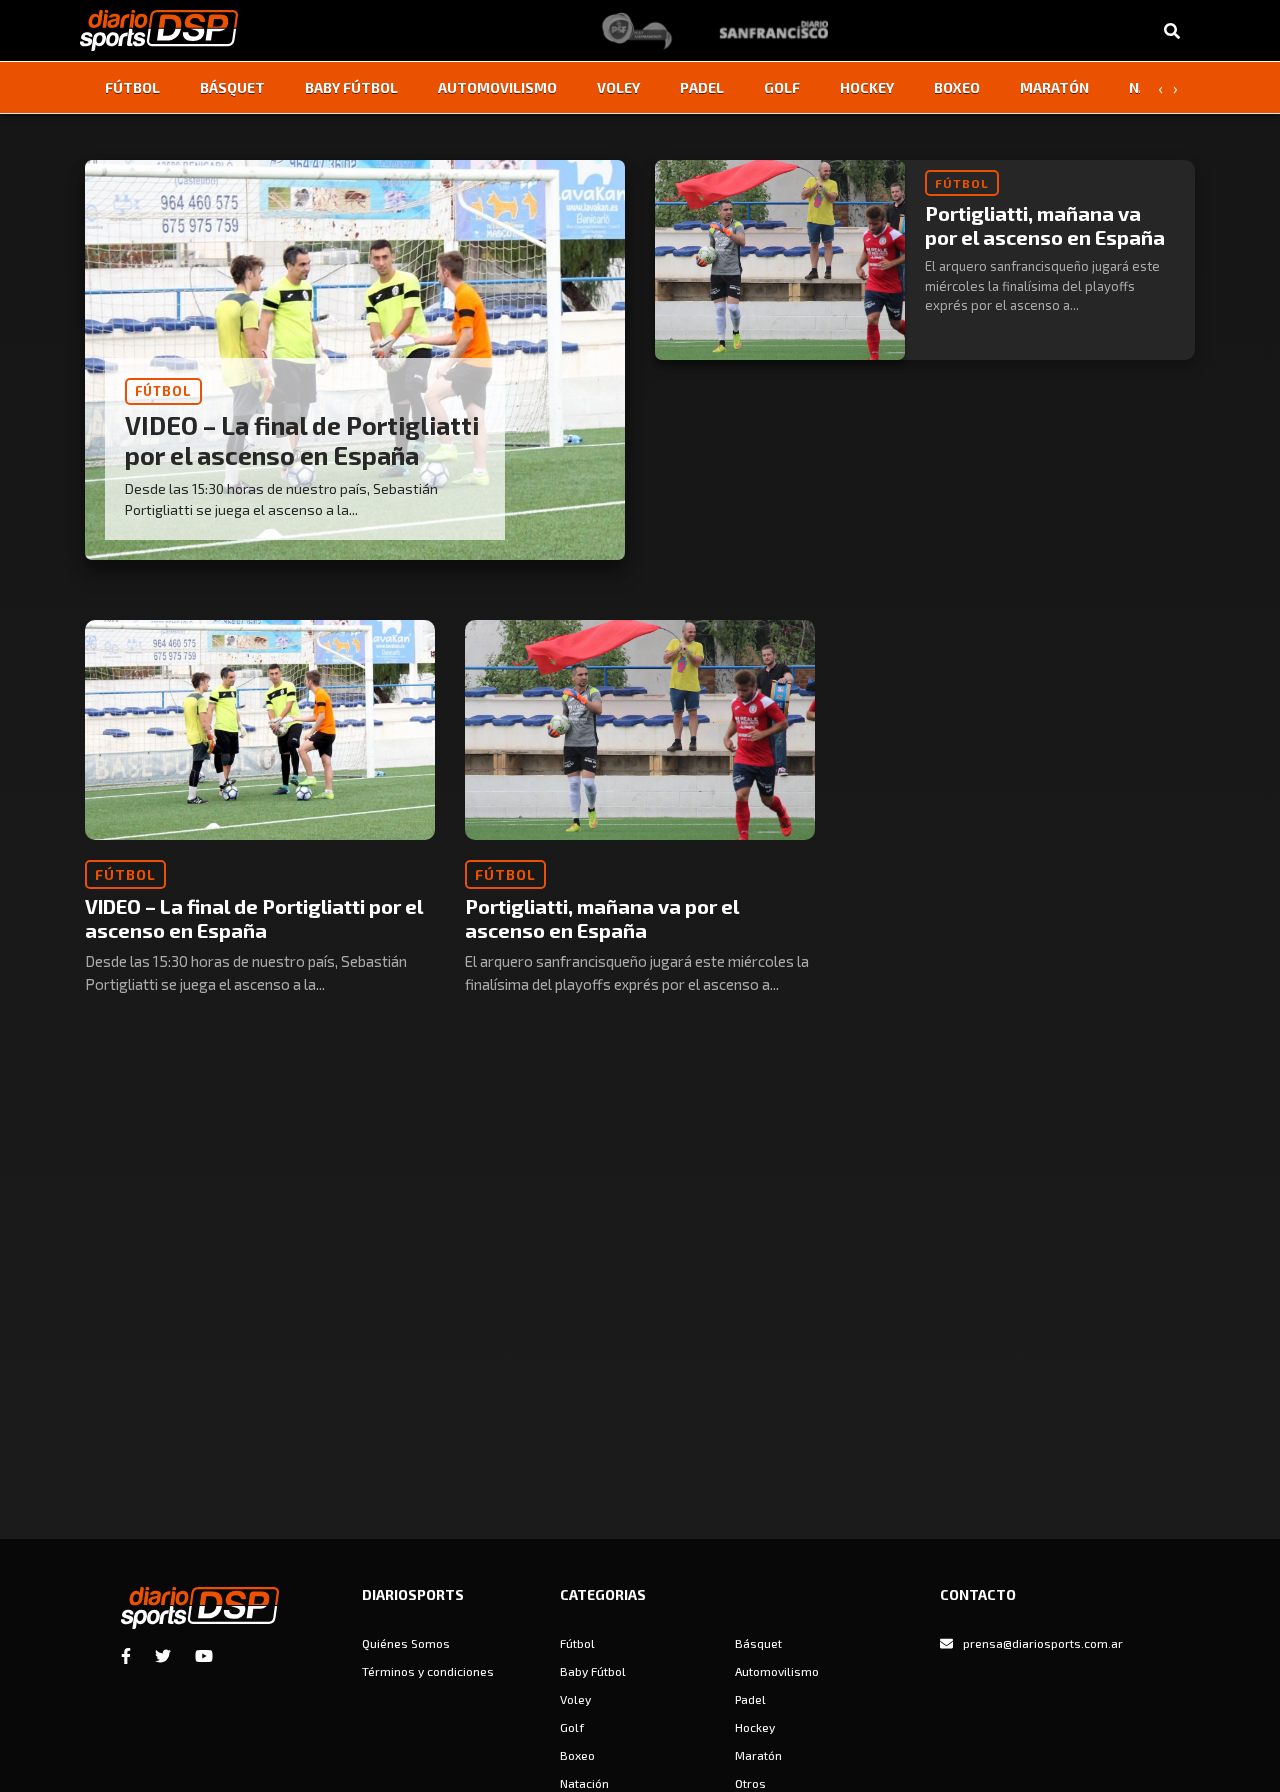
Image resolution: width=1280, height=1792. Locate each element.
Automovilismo (497, 87)
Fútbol (132, 87)
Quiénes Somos (406, 1643)
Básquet (232, 87)
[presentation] (1160, 88)
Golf (782, 87)
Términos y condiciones (428, 1671)
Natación (584, 1783)
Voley (618, 87)
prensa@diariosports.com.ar (1043, 1643)
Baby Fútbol (351, 87)
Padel (702, 87)
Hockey (867, 87)
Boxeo (957, 87)
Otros (750, 1783)
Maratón (1054, 87)
